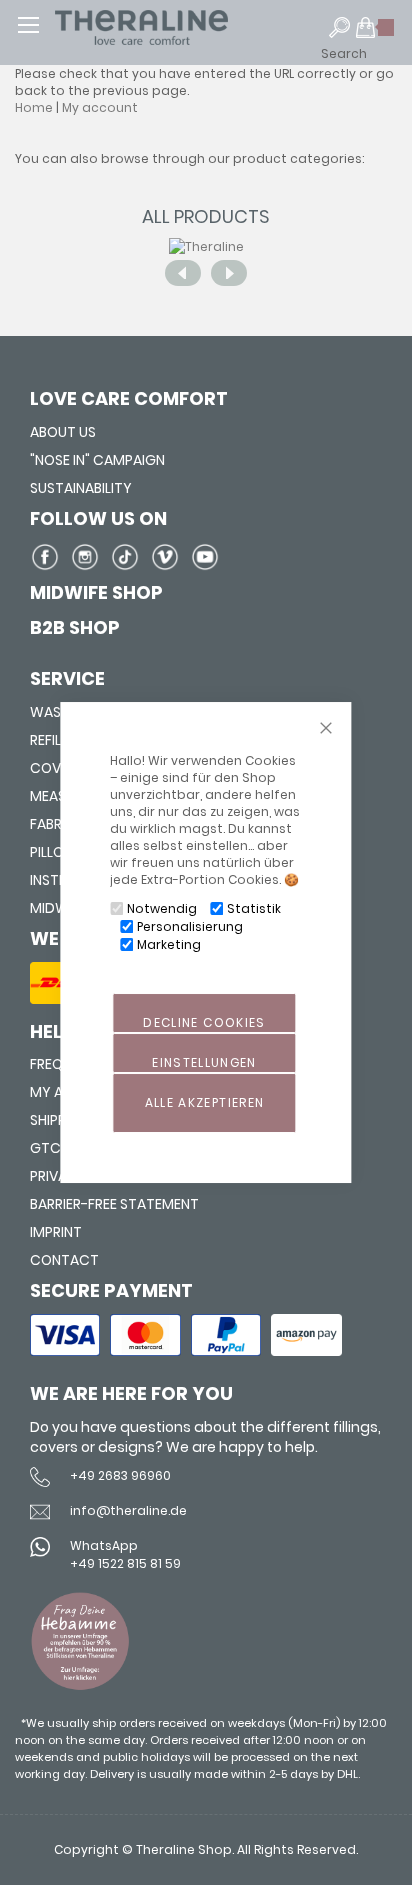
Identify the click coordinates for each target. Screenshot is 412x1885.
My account (100, 107)
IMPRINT (56, 1232)
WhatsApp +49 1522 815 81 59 (125, 1554)
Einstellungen (204, 1062)
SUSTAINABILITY (81, 488)
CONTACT (64, 1260)
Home (34, 107)
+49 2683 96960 (120, 1475)
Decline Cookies (204, 1022)
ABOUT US (63, 432)
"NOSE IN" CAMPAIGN (97, 460)
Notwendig (162, 908)
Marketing (169, 944)
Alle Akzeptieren (205, 1102)
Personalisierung (190, 926)
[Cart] (375, 36)
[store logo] (180, 27)
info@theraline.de (128, 1510)
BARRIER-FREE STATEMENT (114, 1204)
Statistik (254, 908)
